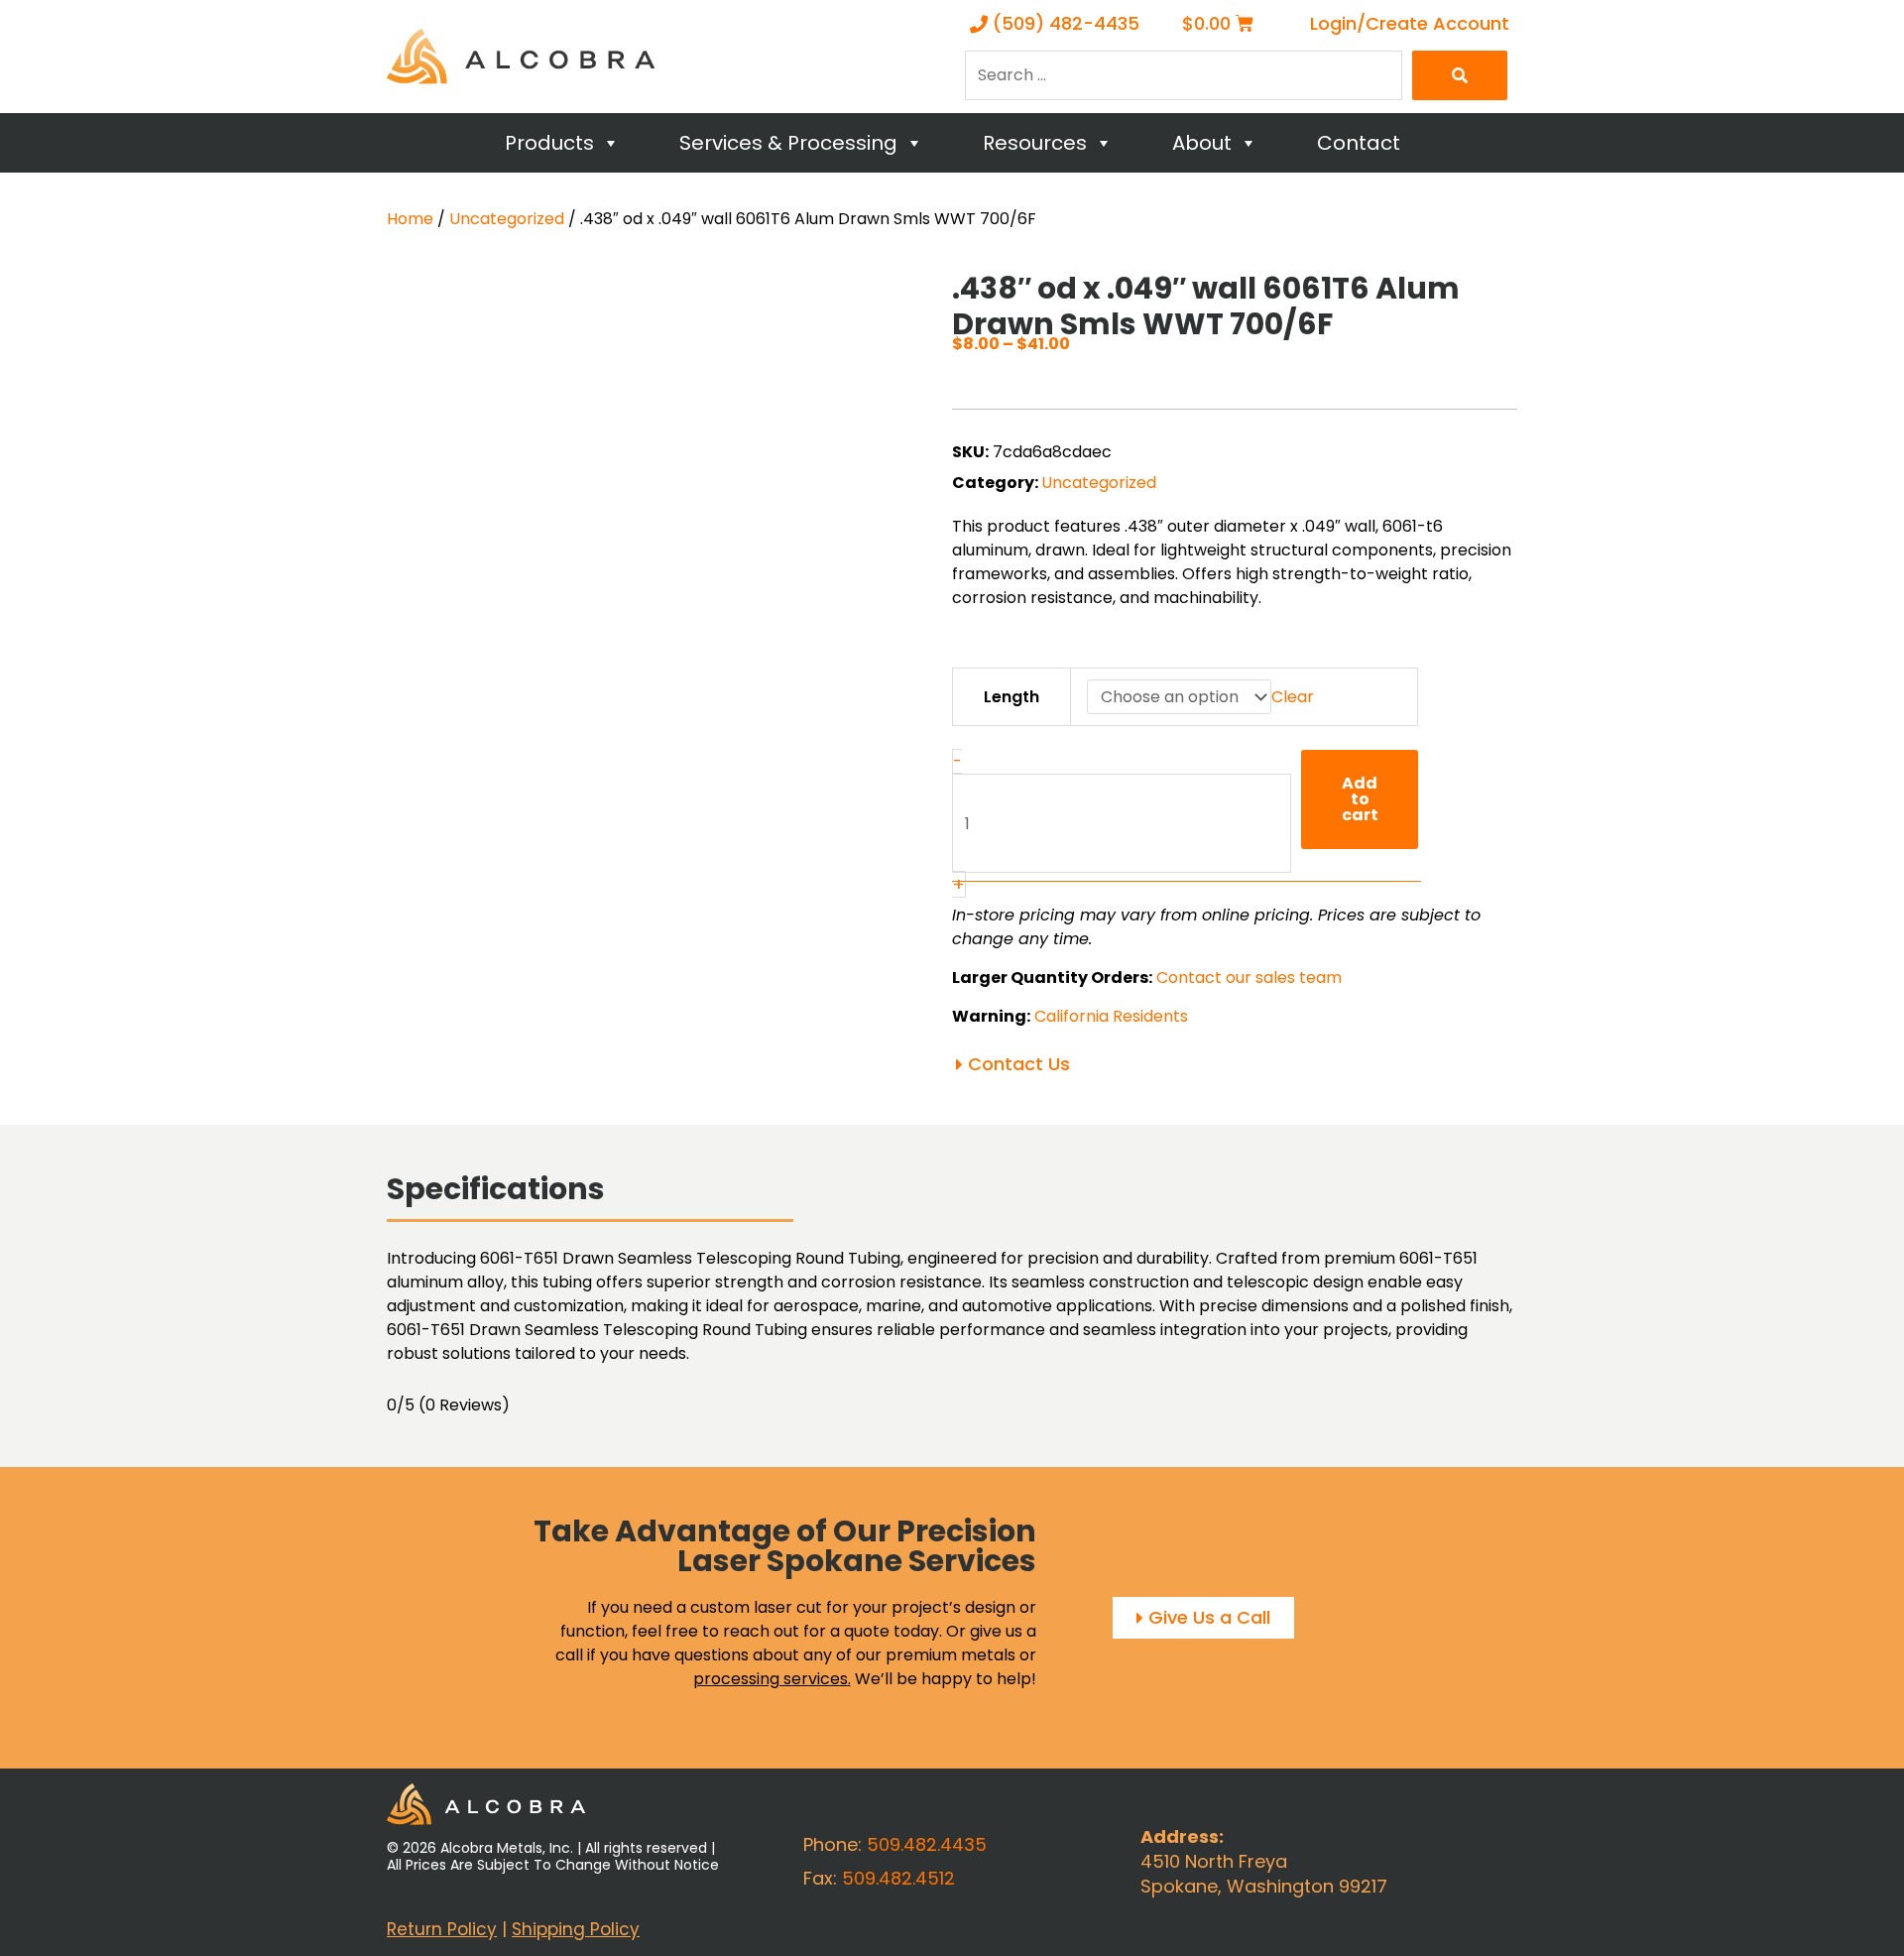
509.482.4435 (927, 1844)
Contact (1359, 143)
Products (549, 143)
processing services (771, 1679)
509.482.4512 (898, 1878)
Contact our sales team (1249, 978)
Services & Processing (788, 143)
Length (1011, 697)
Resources (1035, 143)
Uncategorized (507, 219)
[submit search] (1460, 75)
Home (410, 219)
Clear (1293, 697)
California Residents (1111, 1016)
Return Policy (442, 1929)
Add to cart (1360, 799)
